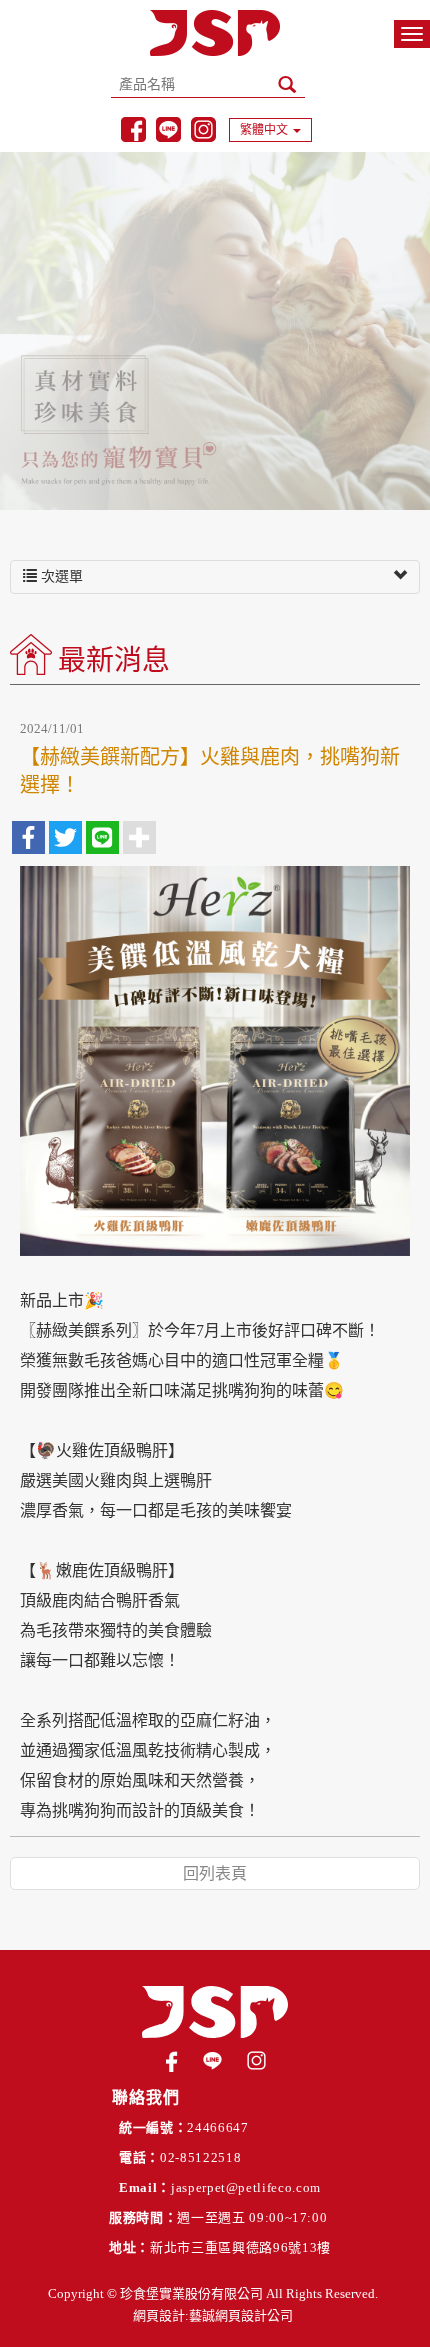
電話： (139, 2157)
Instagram (203, 129)
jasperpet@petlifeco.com (246, 2187)
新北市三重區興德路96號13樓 (240, 2247)
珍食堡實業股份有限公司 (215, 33)
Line (168, 129)
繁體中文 (264, 130)
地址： (129, 2247)
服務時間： (143, 2217)
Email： (145, 2187)
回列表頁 (215, 1873)
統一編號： (153, 2127)
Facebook (133, 129)
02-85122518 (200, 2157)
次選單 (60, 576)
